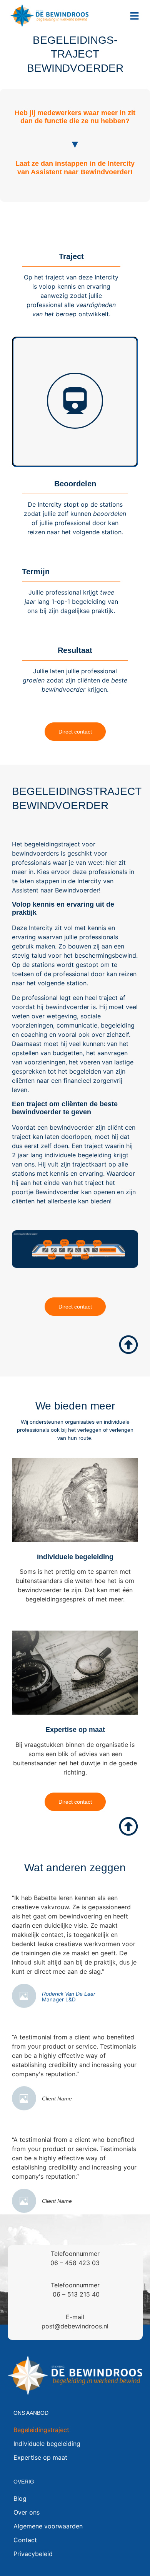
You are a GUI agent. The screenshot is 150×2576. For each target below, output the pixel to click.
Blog (20, 2498)
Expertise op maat (75, 1730)
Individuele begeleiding (75, 1557)
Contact (25, 2540)
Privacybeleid (33, 2554)
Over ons (27, 2512)
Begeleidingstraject (41, 2430)
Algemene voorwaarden (48, 2526)
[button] (135, 17)
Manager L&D (59, 2000)
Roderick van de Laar (69, 1994)
